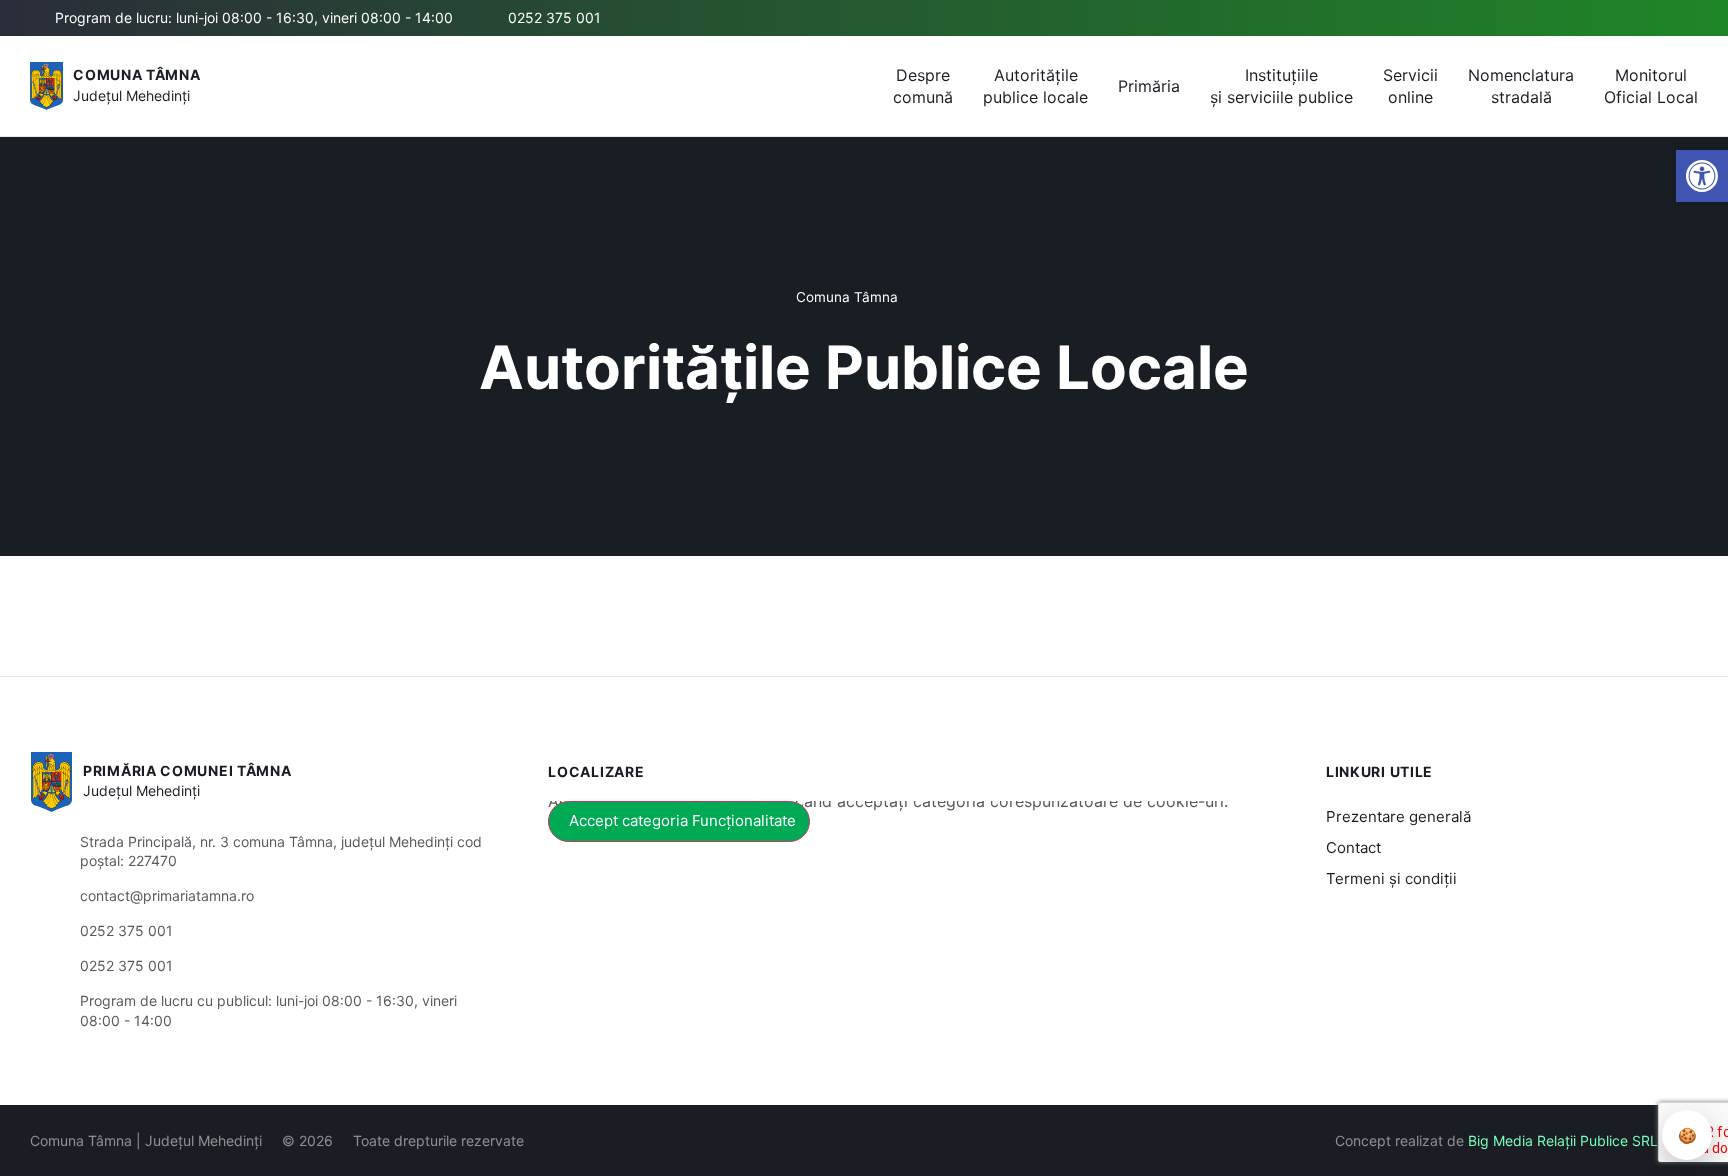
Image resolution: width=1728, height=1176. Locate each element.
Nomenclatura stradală (1521, 86)
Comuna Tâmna (136, 74)
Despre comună (923, 86)
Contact (1353, 847)
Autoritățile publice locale (1035, 86)
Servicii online (1410, 86)
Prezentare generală (1398, 816)
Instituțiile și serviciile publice (1281, 86)
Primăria (1149, 86)
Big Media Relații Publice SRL (1563, 1140)
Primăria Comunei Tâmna (187, 770)
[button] (1702, 176)
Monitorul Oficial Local (1651, 86)
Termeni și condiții (1391, 878)
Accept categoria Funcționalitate (682, 820)
